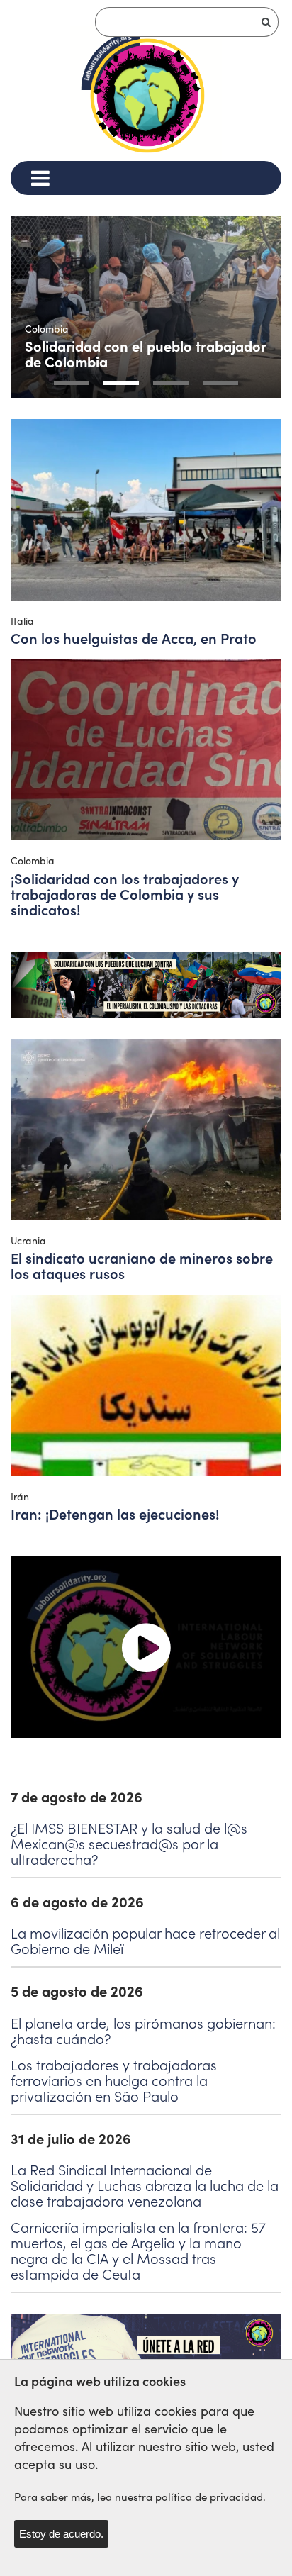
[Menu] (40, 178)
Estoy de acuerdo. (61, 2534)
